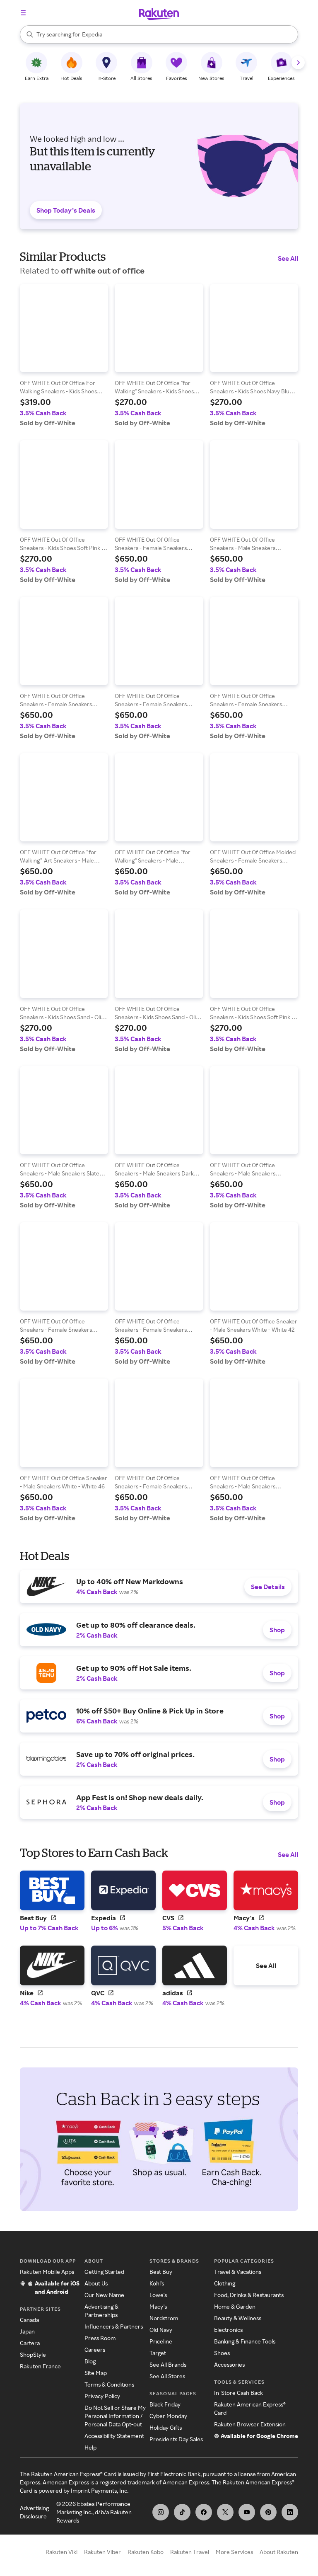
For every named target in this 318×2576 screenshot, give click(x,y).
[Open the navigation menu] (23, 13)
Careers (95, 2349)
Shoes (222, 2353)
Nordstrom (164, 2318)
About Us (96, 2283)
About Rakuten (279, 2552)
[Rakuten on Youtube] (247, 2512)
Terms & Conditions (109, 2384)
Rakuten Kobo (146, 2552)
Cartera (30, 2343)
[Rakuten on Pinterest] (268, 2512)
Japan (27, 2331)
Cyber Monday (168, 2416)
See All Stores (167, 2376)
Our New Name (104, 2295)
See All (288, 258)
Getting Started (104, 2272)
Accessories (229, 2364)
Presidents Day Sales (176, 2439)
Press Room (100, 2338)
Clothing (225, 2283)
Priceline (161, 2341)
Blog (90, 2361)
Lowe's (158, 2295)
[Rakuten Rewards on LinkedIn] (290, 2512)
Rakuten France (40, 2366)
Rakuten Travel (190, 2552)
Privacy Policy (102, 2396)
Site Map (96, 2373)
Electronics (228, 2330)
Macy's (158, 2306)
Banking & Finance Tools (245, 2341)
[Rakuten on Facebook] (204, 2512)
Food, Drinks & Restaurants (249, 2295)
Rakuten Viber (102, 2552)
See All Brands (168, 2364)
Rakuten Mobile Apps (47, 2272)
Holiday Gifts (166, 2427)
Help (90, 2447)
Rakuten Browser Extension (250, 2424)
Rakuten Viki (61, 2552)
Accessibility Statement (114, 2436)
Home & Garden (235, 2306)
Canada (29, 2320)
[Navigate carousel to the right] (298, 63)
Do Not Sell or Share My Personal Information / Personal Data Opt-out (115, 2416)
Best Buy (161, 2272)
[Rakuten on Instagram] (161, 2512)
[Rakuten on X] (225, 2512)
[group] (64, 355)
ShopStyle (33, 2354)
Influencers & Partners (114, 2326)
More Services (234, 2552)
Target (158, 2353)
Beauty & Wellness (238, 2318)
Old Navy (161, 2330)
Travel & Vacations (238, 2272)
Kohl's (157, 2283)
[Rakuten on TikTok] (182, 2512)
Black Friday (165, 2404)
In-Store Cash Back (238, 2393)
